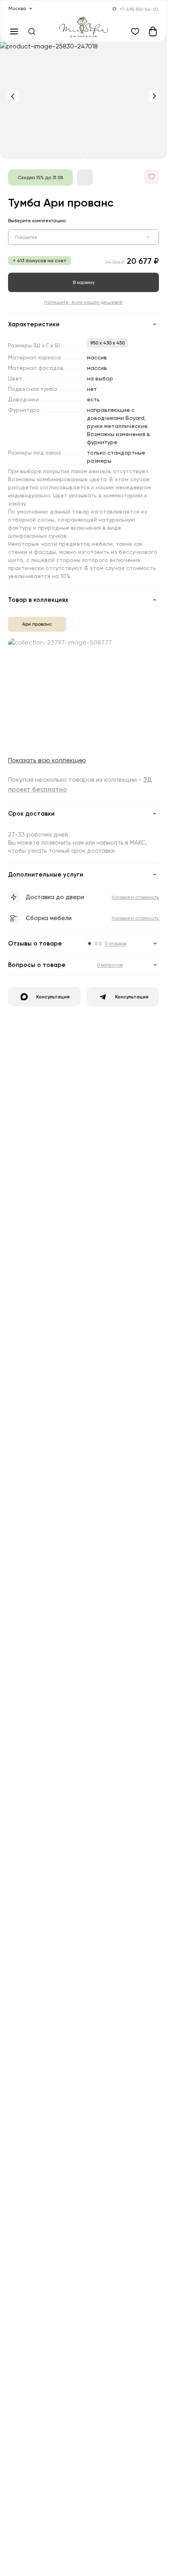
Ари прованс (37, 624)
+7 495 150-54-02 (139, 9)
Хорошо (27, 2545)
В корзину (84, 282)
